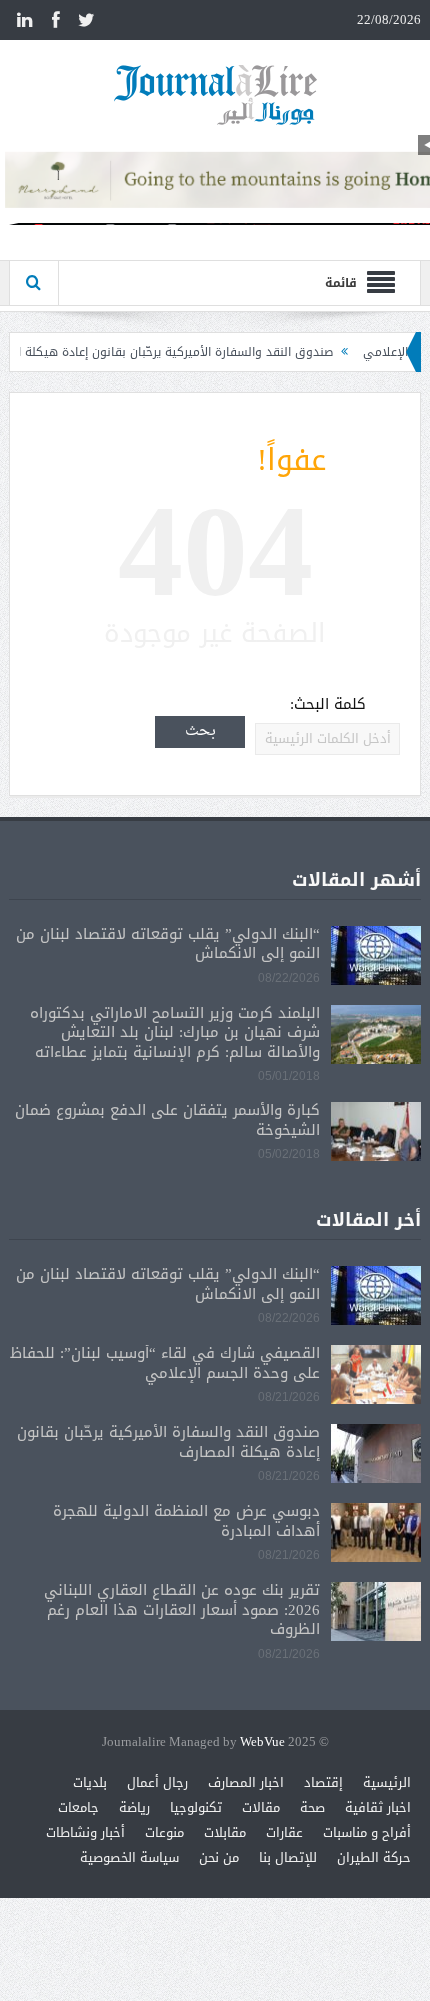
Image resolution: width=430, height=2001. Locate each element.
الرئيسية (387, 1782)
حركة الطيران (374, 1857)
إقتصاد (323, 1782)
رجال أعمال (157, 1782)
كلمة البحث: (328, 704)
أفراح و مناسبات (367, 1832)
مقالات (261, 1807)
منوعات (164, 1832)
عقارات (284, 1832)
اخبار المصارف (246, 1782)
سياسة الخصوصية (129, 1857)
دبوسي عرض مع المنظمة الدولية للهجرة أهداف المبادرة (186, 1521)
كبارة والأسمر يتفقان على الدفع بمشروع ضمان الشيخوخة (167, 1120)
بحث (200, 731)
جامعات (78, 1807)
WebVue (262, 1742)
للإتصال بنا (288, 1857)
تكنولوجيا (196, 1807)
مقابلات (225, 1832)
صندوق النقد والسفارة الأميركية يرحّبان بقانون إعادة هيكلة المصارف (183, 352)
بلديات (90, 1782)
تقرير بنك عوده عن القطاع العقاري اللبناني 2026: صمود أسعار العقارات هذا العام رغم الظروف (182, 1609)
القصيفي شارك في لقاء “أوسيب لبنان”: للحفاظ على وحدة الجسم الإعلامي (165, 1363)
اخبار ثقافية (378, 1807)
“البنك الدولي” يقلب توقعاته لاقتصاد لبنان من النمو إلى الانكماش (168, 944)
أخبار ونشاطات (85, 1832)
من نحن (219, 1857)
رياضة (134, 1807)
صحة (312, 1807)
